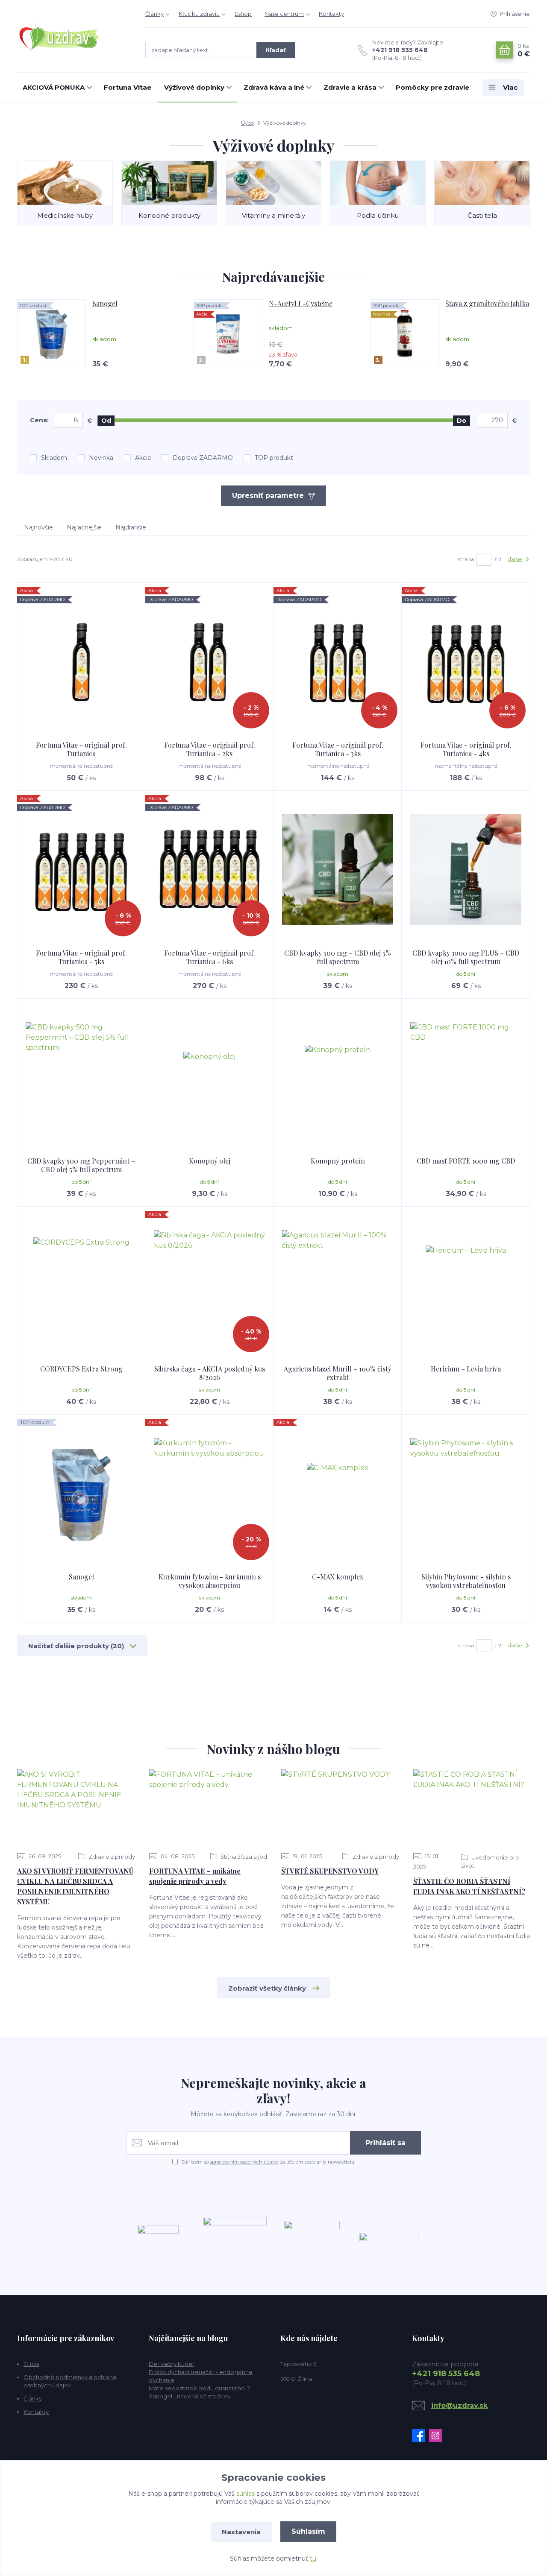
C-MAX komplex (338, 1577)
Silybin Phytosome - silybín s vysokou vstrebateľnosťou (466, 1581)
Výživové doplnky (194, 87)
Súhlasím (308, 2531)
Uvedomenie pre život (490, 1861)
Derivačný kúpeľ (171, 2364)
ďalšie (515, 559)
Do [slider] (462, 421)
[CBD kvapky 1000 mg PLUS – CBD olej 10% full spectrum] (466, 870)
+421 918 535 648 (400, 50)
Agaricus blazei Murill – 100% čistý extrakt (338, 1373)
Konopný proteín (338, 1161)
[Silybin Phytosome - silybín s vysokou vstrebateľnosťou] (466, 1494)
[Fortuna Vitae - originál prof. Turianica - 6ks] (209, 870)
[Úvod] (73, 36)
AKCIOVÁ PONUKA (54, 87)
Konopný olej (210, 1161)
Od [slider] (106, 421)
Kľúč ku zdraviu (199, 14)
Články (154, 14)
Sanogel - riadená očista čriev (190, 2396)
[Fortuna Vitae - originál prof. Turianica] (81, 662)
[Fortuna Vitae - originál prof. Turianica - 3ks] (338, 662)
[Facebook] (421, 2436)
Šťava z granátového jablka (487, 304)
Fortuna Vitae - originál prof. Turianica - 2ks (210, 749)
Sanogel (105, 304)
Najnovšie (38, 527)
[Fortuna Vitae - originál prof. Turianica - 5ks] (81, 870)
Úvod (247, 123)
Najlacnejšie (84, 527)
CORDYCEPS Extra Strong (81, 1369)
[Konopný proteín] (338, 1078)
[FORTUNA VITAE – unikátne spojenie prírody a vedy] (208, 1808)
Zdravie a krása (350, 87)
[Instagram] (438, 2436)
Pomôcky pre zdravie (432, 87)
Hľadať (276, 50)
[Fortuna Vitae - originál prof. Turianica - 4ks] (466, 662)
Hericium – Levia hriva (466, 1369)
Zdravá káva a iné (274, 87)
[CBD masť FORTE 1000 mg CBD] (466, 1078)
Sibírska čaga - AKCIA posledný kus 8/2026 (210, 1373)
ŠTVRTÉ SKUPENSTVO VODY (330, 1871)
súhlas (246, 2494)
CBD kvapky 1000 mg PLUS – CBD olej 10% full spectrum (466, 957)
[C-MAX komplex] (338, 1494)
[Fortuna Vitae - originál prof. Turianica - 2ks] (209, 662)
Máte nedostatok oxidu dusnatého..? (199, 2388)
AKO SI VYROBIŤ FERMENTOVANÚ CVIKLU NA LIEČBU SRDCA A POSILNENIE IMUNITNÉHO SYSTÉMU (75, 1886)
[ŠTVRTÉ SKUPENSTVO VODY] (340, 1808)
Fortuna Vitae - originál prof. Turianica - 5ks (81, 957)
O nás (31, 2364)
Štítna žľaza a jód (243, 1857)
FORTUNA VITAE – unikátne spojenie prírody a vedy (195, 1876)
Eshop (243, 14)
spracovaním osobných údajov (244, 2162)
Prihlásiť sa (385, 2143)
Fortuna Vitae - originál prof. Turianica (81, 749)
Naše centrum (284, 14)
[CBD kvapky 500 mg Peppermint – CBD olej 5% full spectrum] (81, 1078)
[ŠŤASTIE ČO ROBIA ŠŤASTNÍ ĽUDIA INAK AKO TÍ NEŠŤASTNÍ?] (472, 1808)
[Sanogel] (81, 1494)
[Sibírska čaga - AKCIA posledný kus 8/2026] (209, 1286)
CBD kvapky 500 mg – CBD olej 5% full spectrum (338, 957)
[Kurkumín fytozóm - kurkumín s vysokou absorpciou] (209, 1494)
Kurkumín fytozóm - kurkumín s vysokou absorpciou (210, 1581)
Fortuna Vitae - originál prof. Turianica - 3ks (338, 749)
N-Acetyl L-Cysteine (301, 304)
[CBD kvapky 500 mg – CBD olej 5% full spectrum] (338, 870)
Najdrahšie (131, 527)
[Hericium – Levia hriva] (466, 1286)
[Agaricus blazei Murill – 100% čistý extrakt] (338, 1286)
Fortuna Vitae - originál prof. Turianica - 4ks (466, 749)
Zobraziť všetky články (267, 1988)
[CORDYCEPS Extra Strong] (81, 1286)
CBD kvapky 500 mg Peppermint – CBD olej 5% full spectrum (81, 1165)
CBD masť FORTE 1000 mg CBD (466, 1161)
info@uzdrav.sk (459, 2405)
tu (313, 2558)
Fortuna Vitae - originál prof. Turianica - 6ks (210, 957)
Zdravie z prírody (111, 1857)
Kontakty (331, 14)
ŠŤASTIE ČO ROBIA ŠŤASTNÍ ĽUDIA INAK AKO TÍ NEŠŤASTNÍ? (469, 1886)
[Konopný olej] (209, 1078)
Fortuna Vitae (128, 87)
